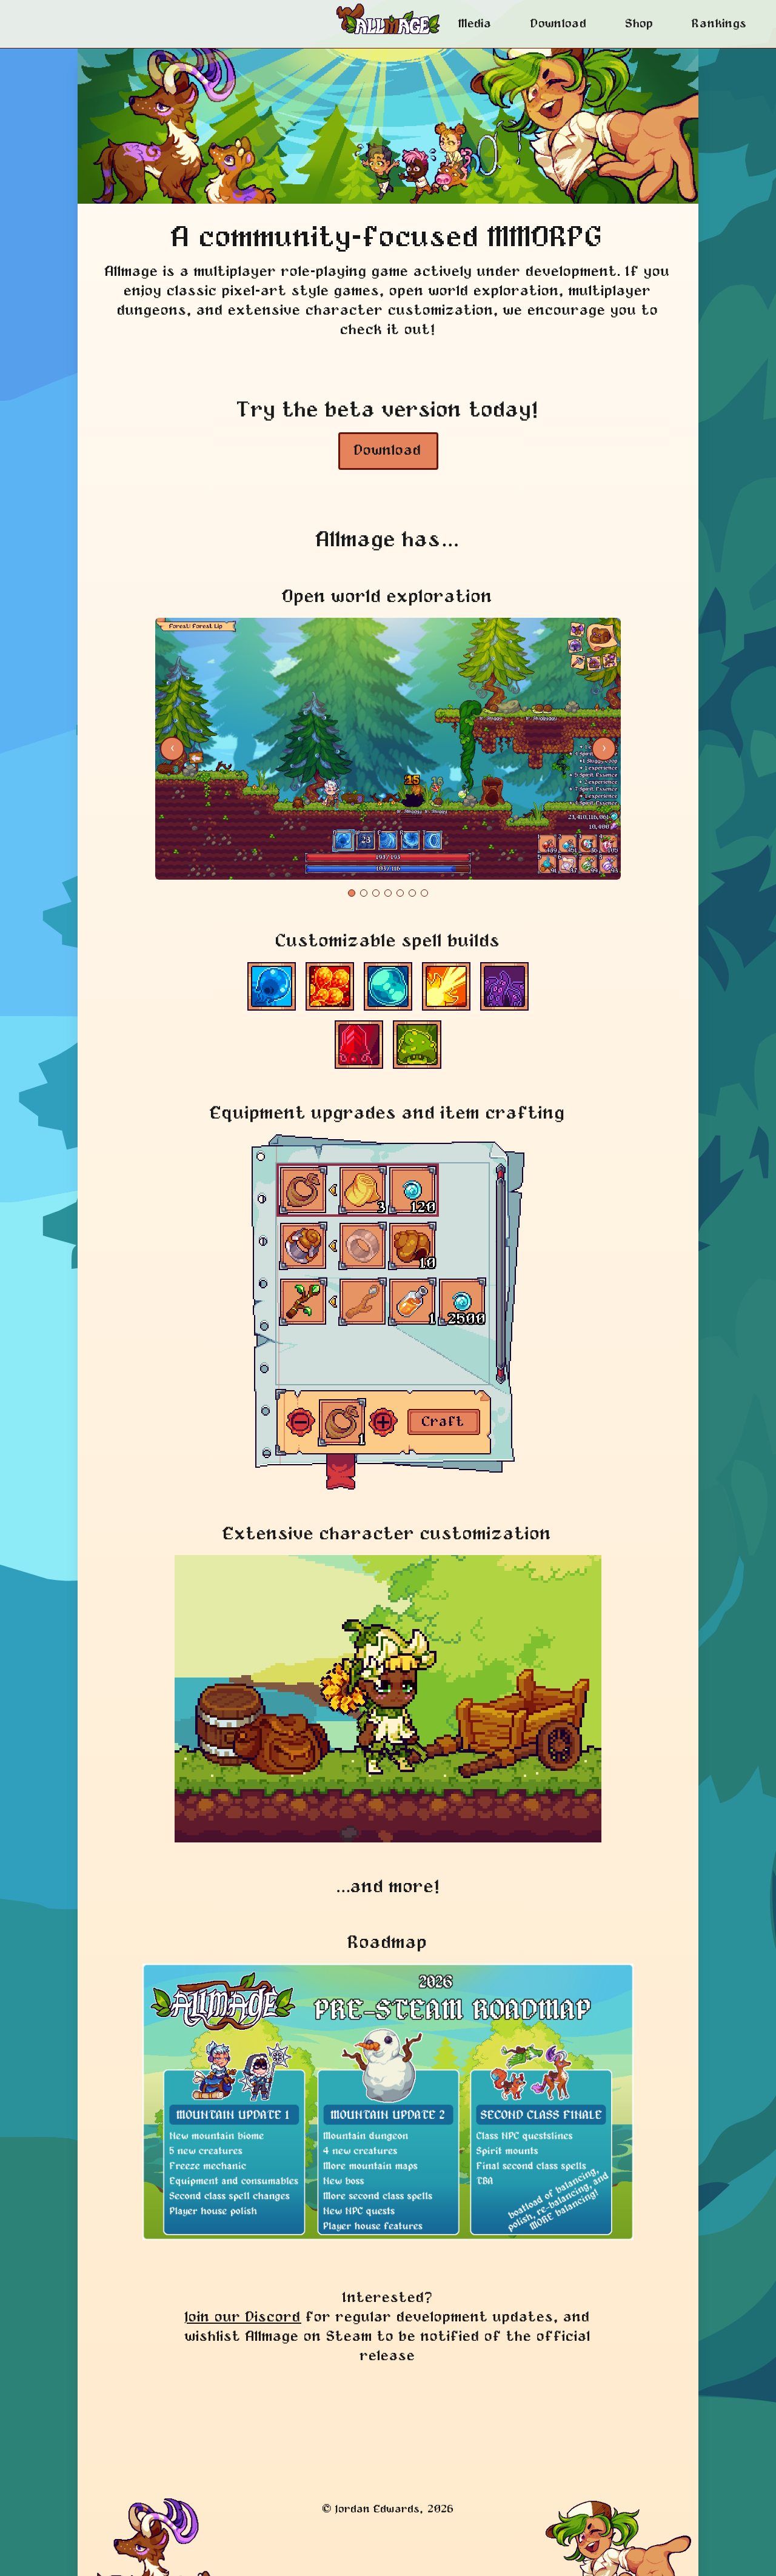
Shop (640, 24)
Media (476, 24)
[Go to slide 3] (376, 893)
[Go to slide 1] (352, 893)
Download (559, 24)
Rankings (720, 24)
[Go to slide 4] (388, 893)
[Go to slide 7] (424, 893)
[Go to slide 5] (400, 893)
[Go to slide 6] (412, 893)
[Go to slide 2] (364, 893)
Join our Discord (243, 2317)
